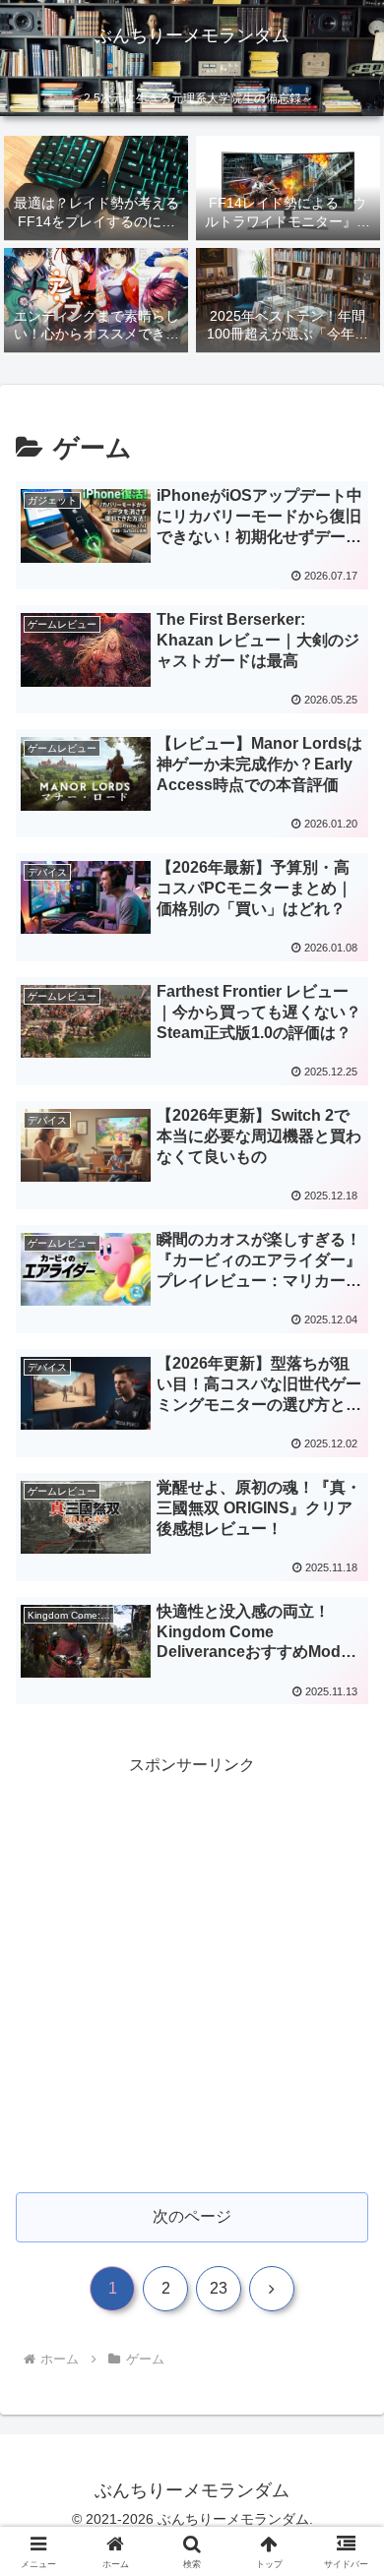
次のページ (192, 2216)
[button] (345, 2394)
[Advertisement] (192, 1972)
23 (219, 2288)
